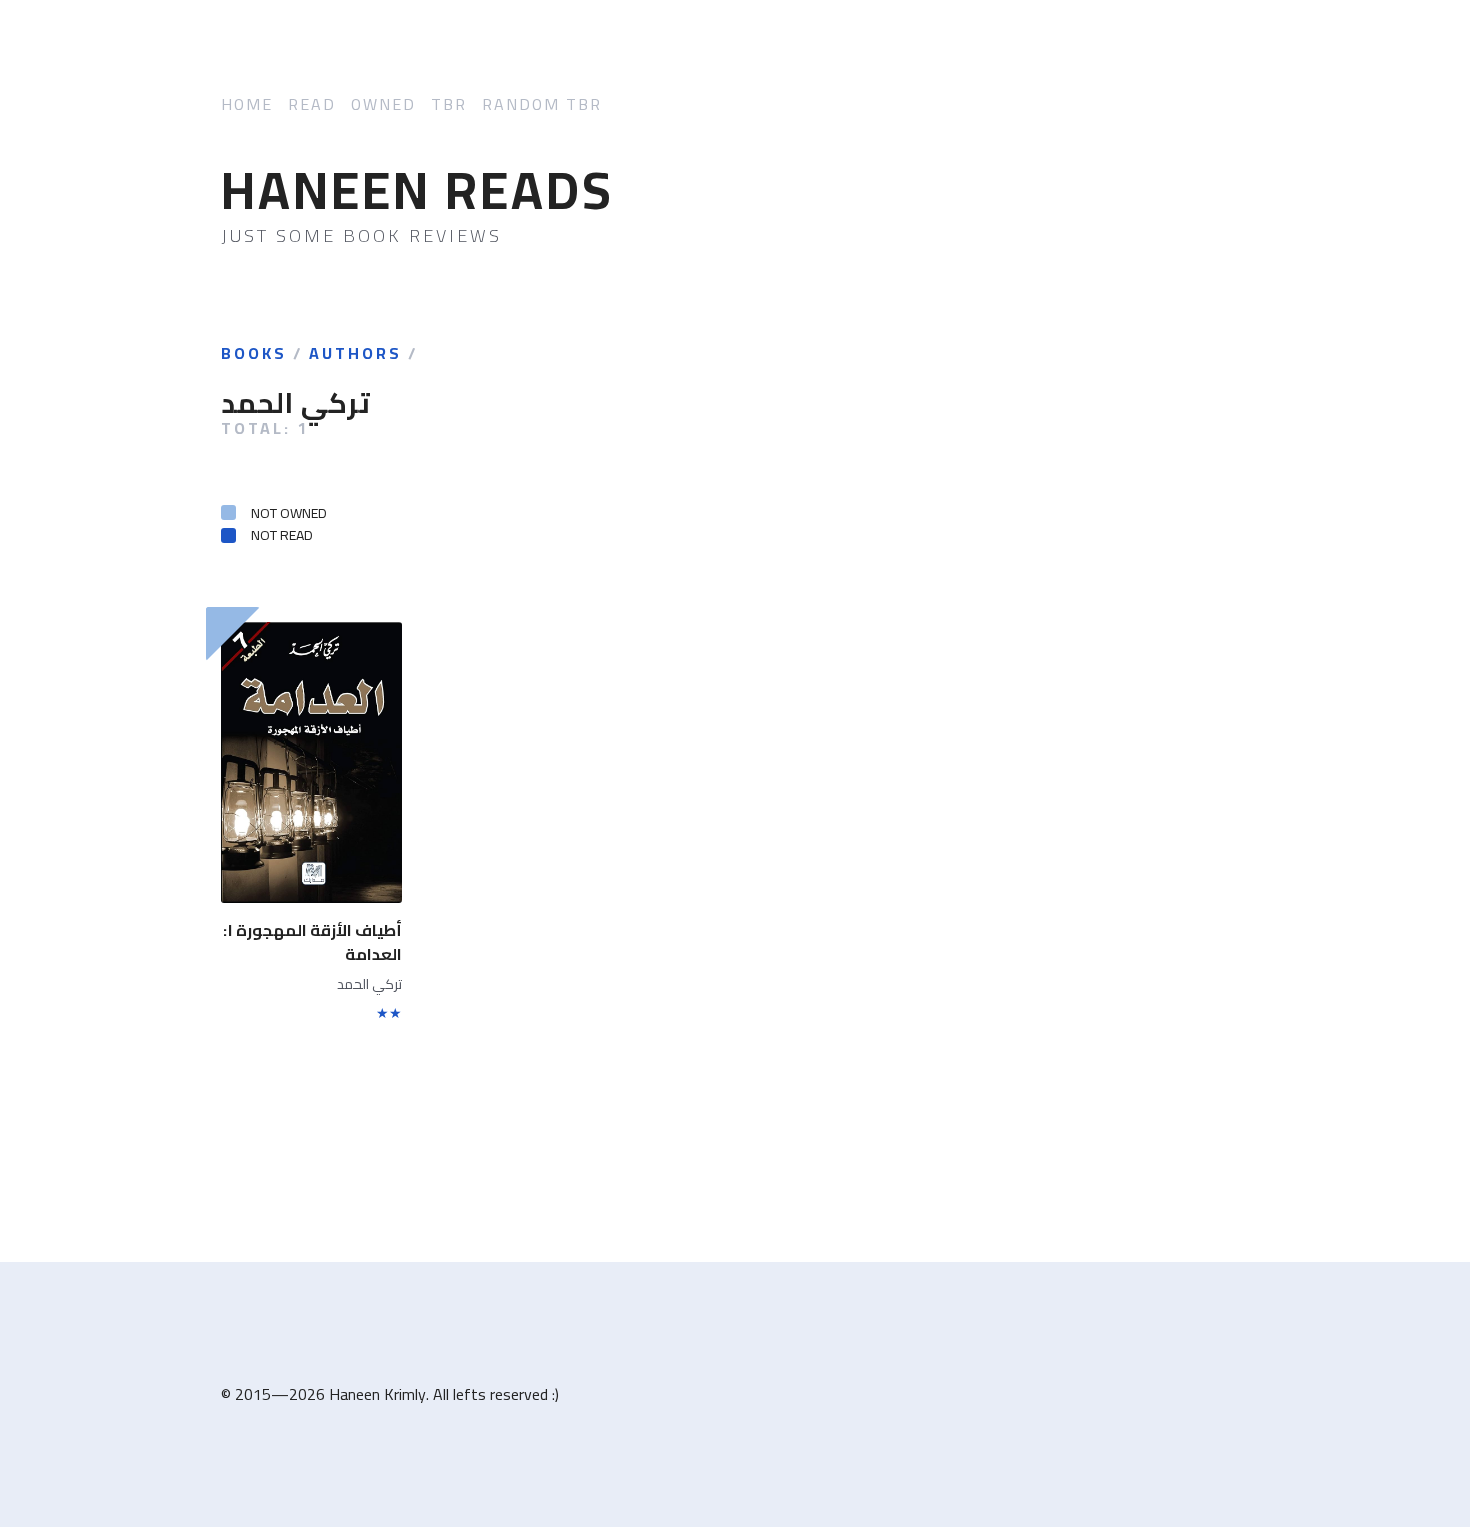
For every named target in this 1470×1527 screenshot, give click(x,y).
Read (312, 104)
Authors (355, 354)
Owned (383, 104)
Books (254, 354)
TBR (449, 104)
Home (247, 104)
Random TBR (542, 104)
